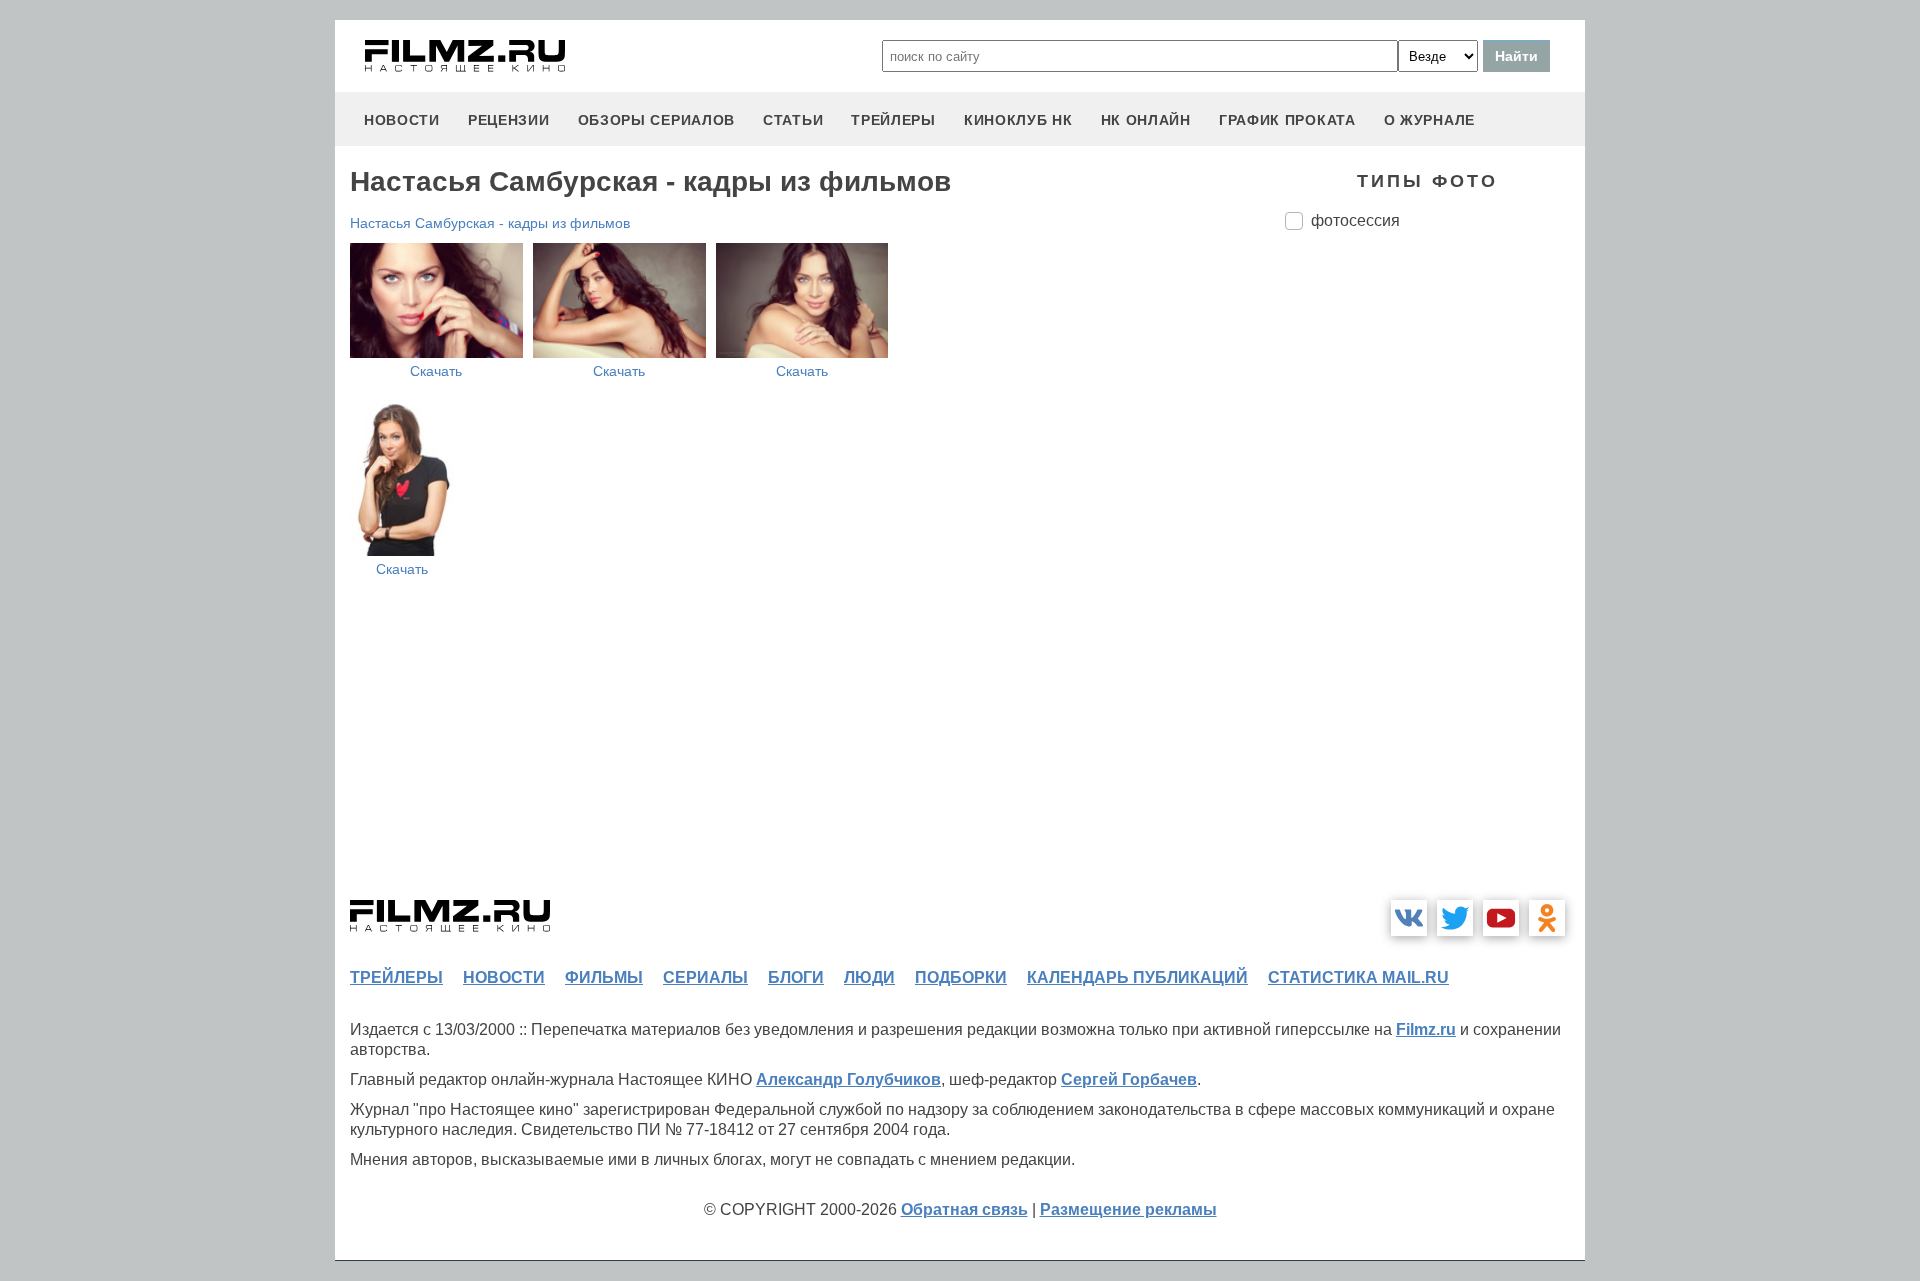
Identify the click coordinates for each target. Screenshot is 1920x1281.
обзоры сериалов (657, 120)
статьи (793, 120)
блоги (796, 977)
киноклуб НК (1018, 120)
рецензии (509, 120)
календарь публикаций (1137, 977)
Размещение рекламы (1128, 1209)
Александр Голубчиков (848, 1079)
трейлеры (893, 120)
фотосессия (1355, 220)
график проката (1287, 120)
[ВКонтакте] (1409, 918)
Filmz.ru (1426, 1029)
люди (869, 977)
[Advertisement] (1435, 580)
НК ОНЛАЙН (1146, 120)
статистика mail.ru (1358, 977)
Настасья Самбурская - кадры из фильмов (490, 223)
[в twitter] (1455, 918)
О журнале (1429, 120)
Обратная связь (964, 1209)
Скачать (436, 371)
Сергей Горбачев (1129, 1079)
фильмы (604, 977)
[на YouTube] (1501, 918)
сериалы (705, 977)
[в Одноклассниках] (1547, 918)
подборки (961, 977)
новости (402, 120)
